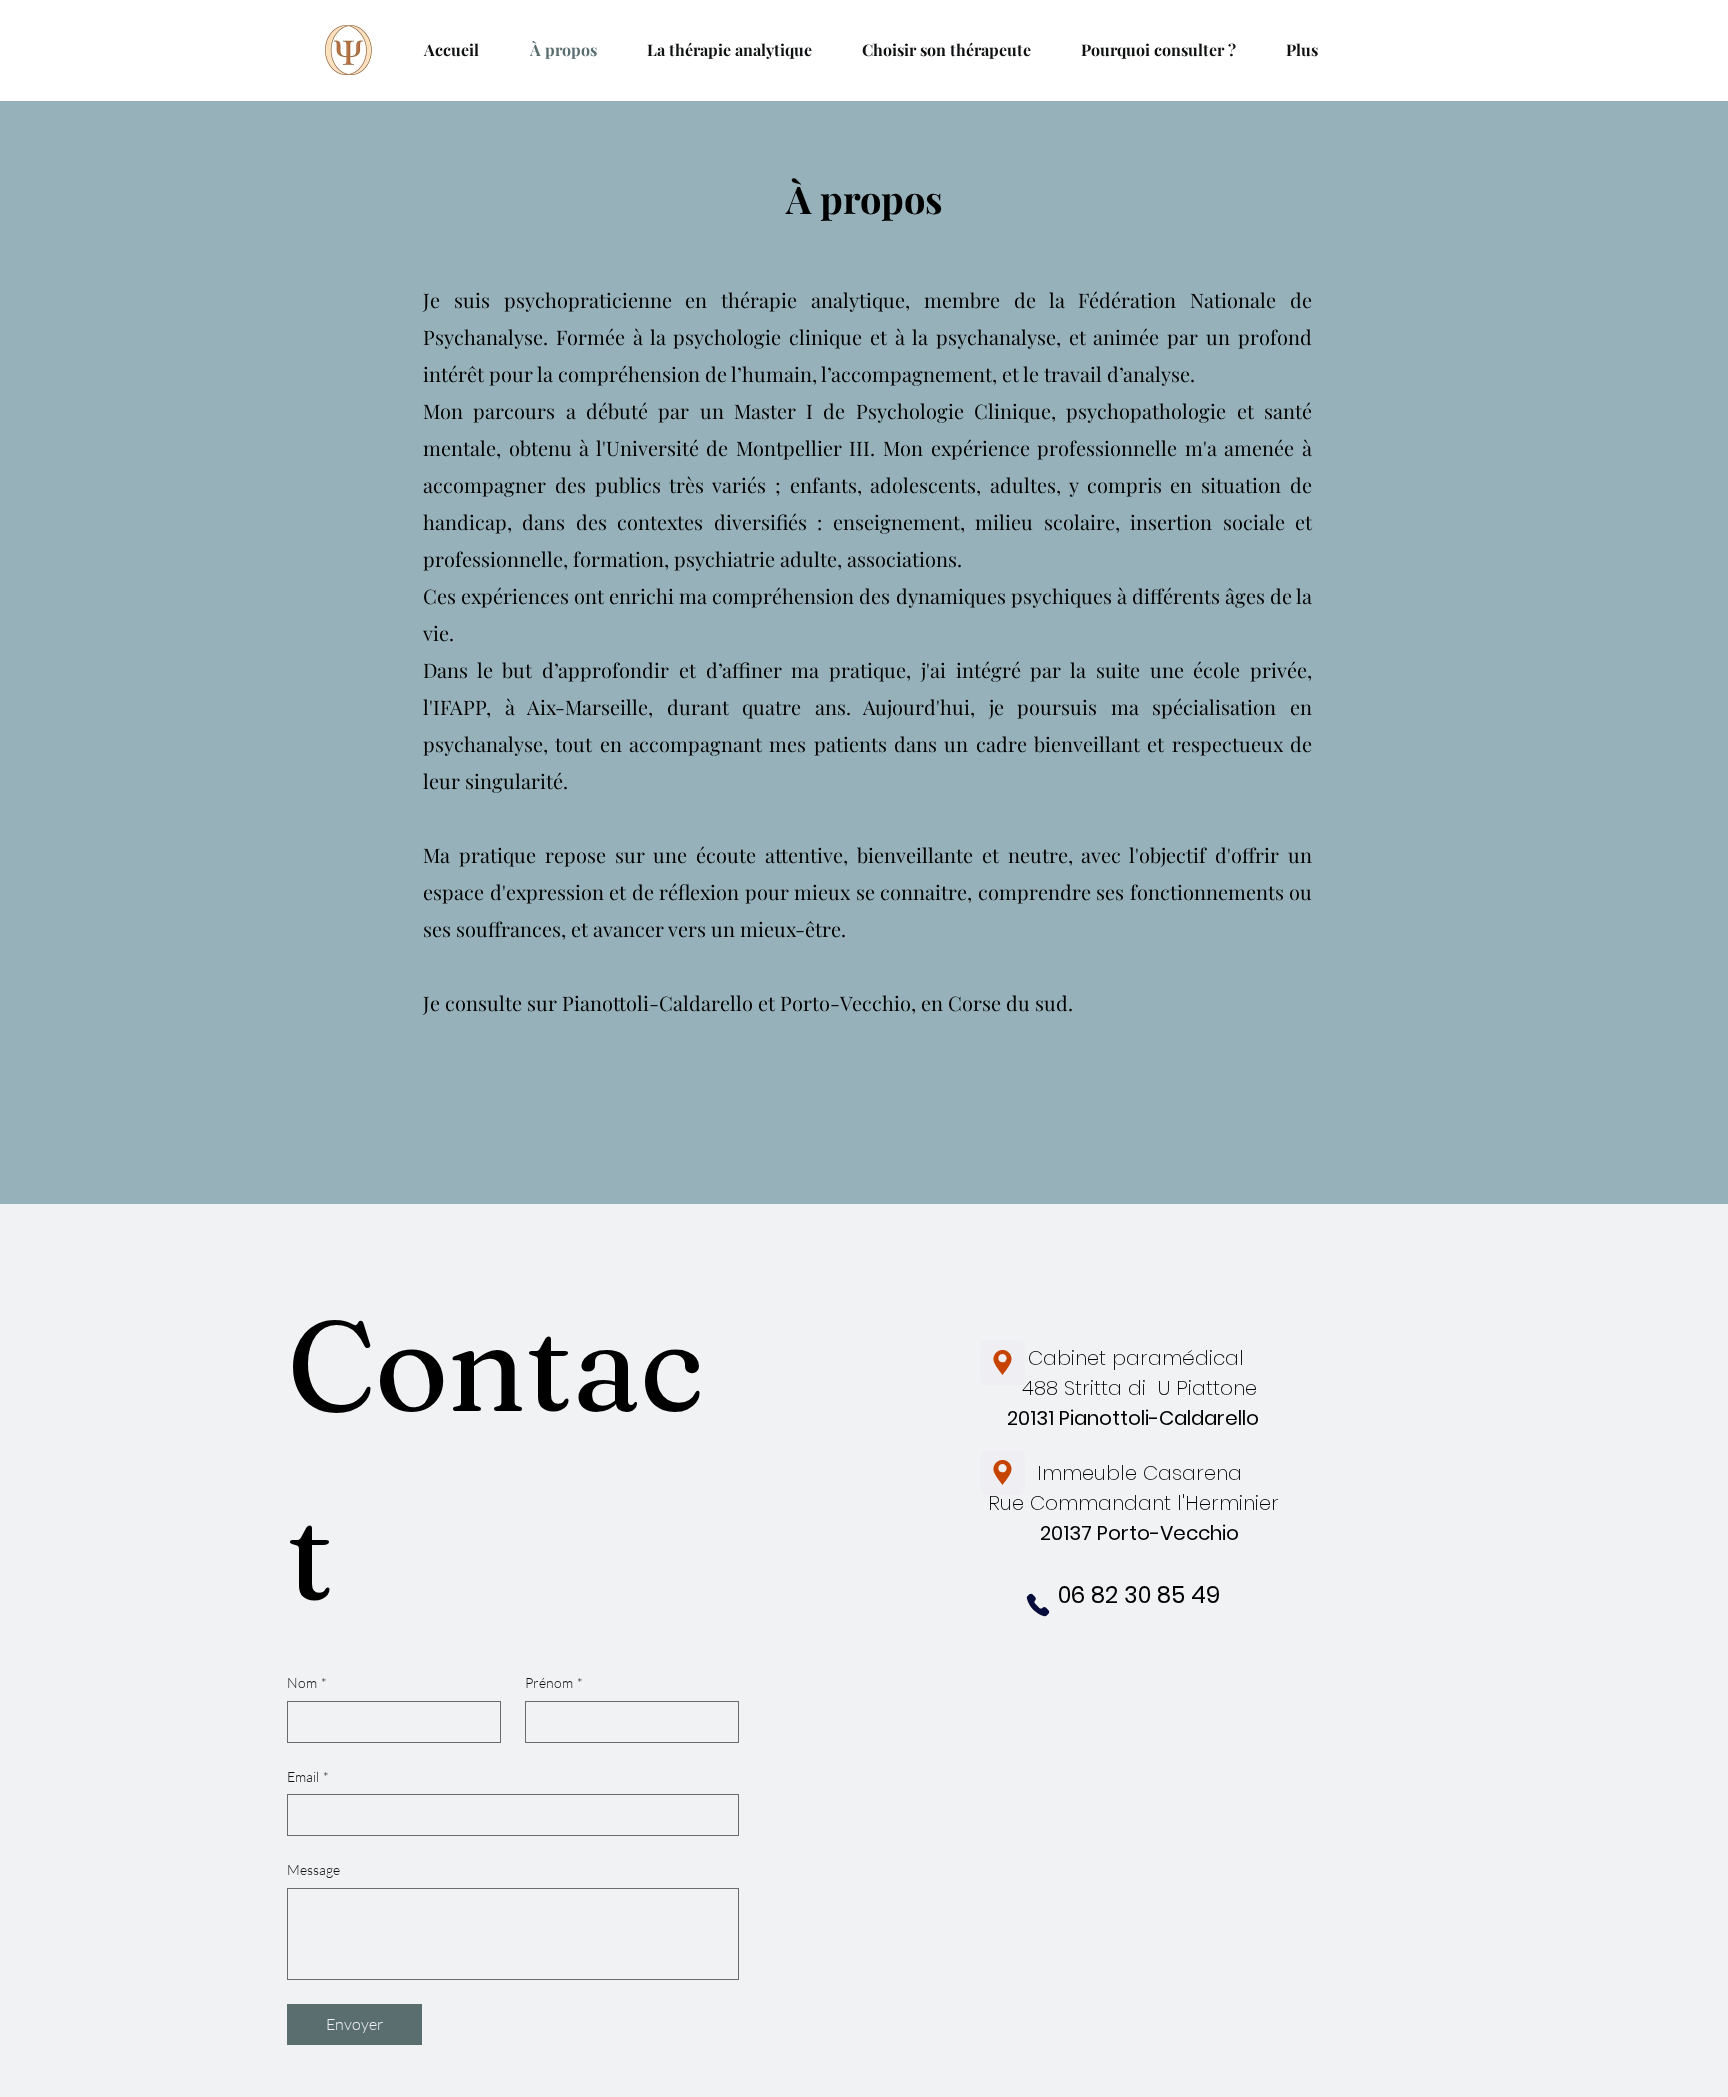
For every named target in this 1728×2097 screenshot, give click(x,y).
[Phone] (1038, 1605)
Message (313, 1869)
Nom (307, 1682)
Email (308, 1776)
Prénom (554, 1682)
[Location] (1002, 1362)
